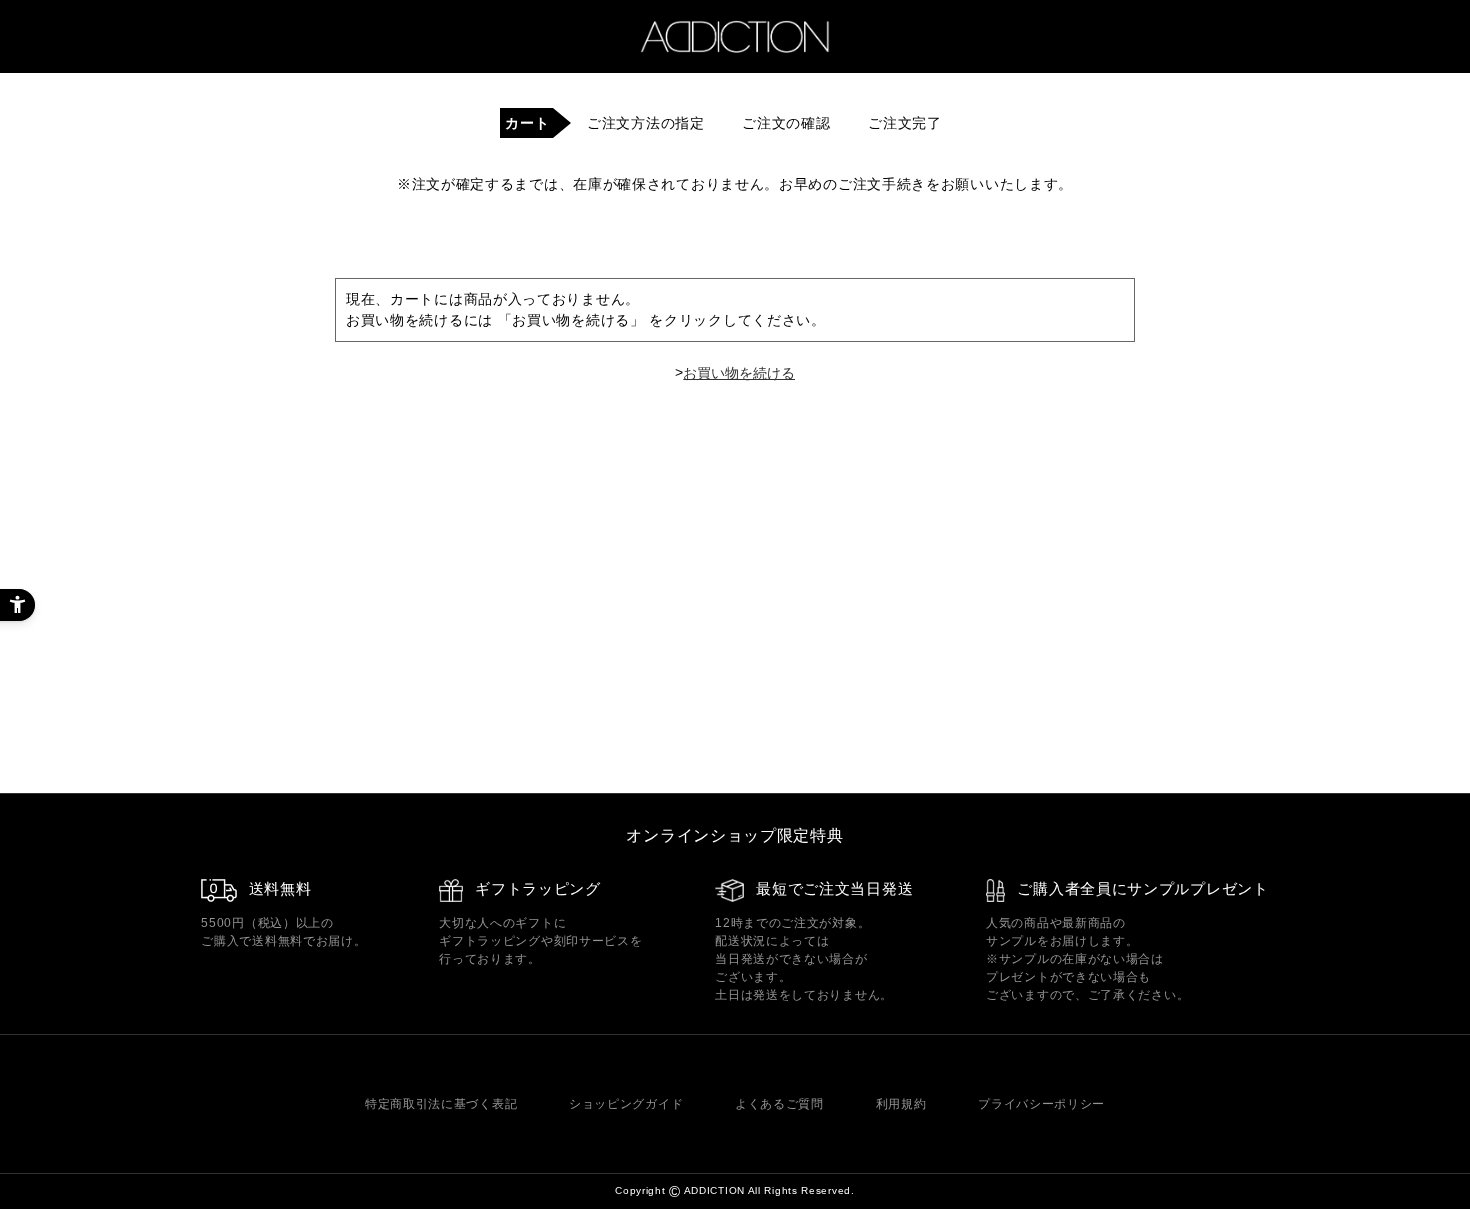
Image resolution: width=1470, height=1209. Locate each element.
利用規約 (901, 1104)
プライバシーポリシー (1041, 1104)
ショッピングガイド (626, 1104)
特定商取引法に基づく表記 (441, 1104)
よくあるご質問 (779, 1104)
